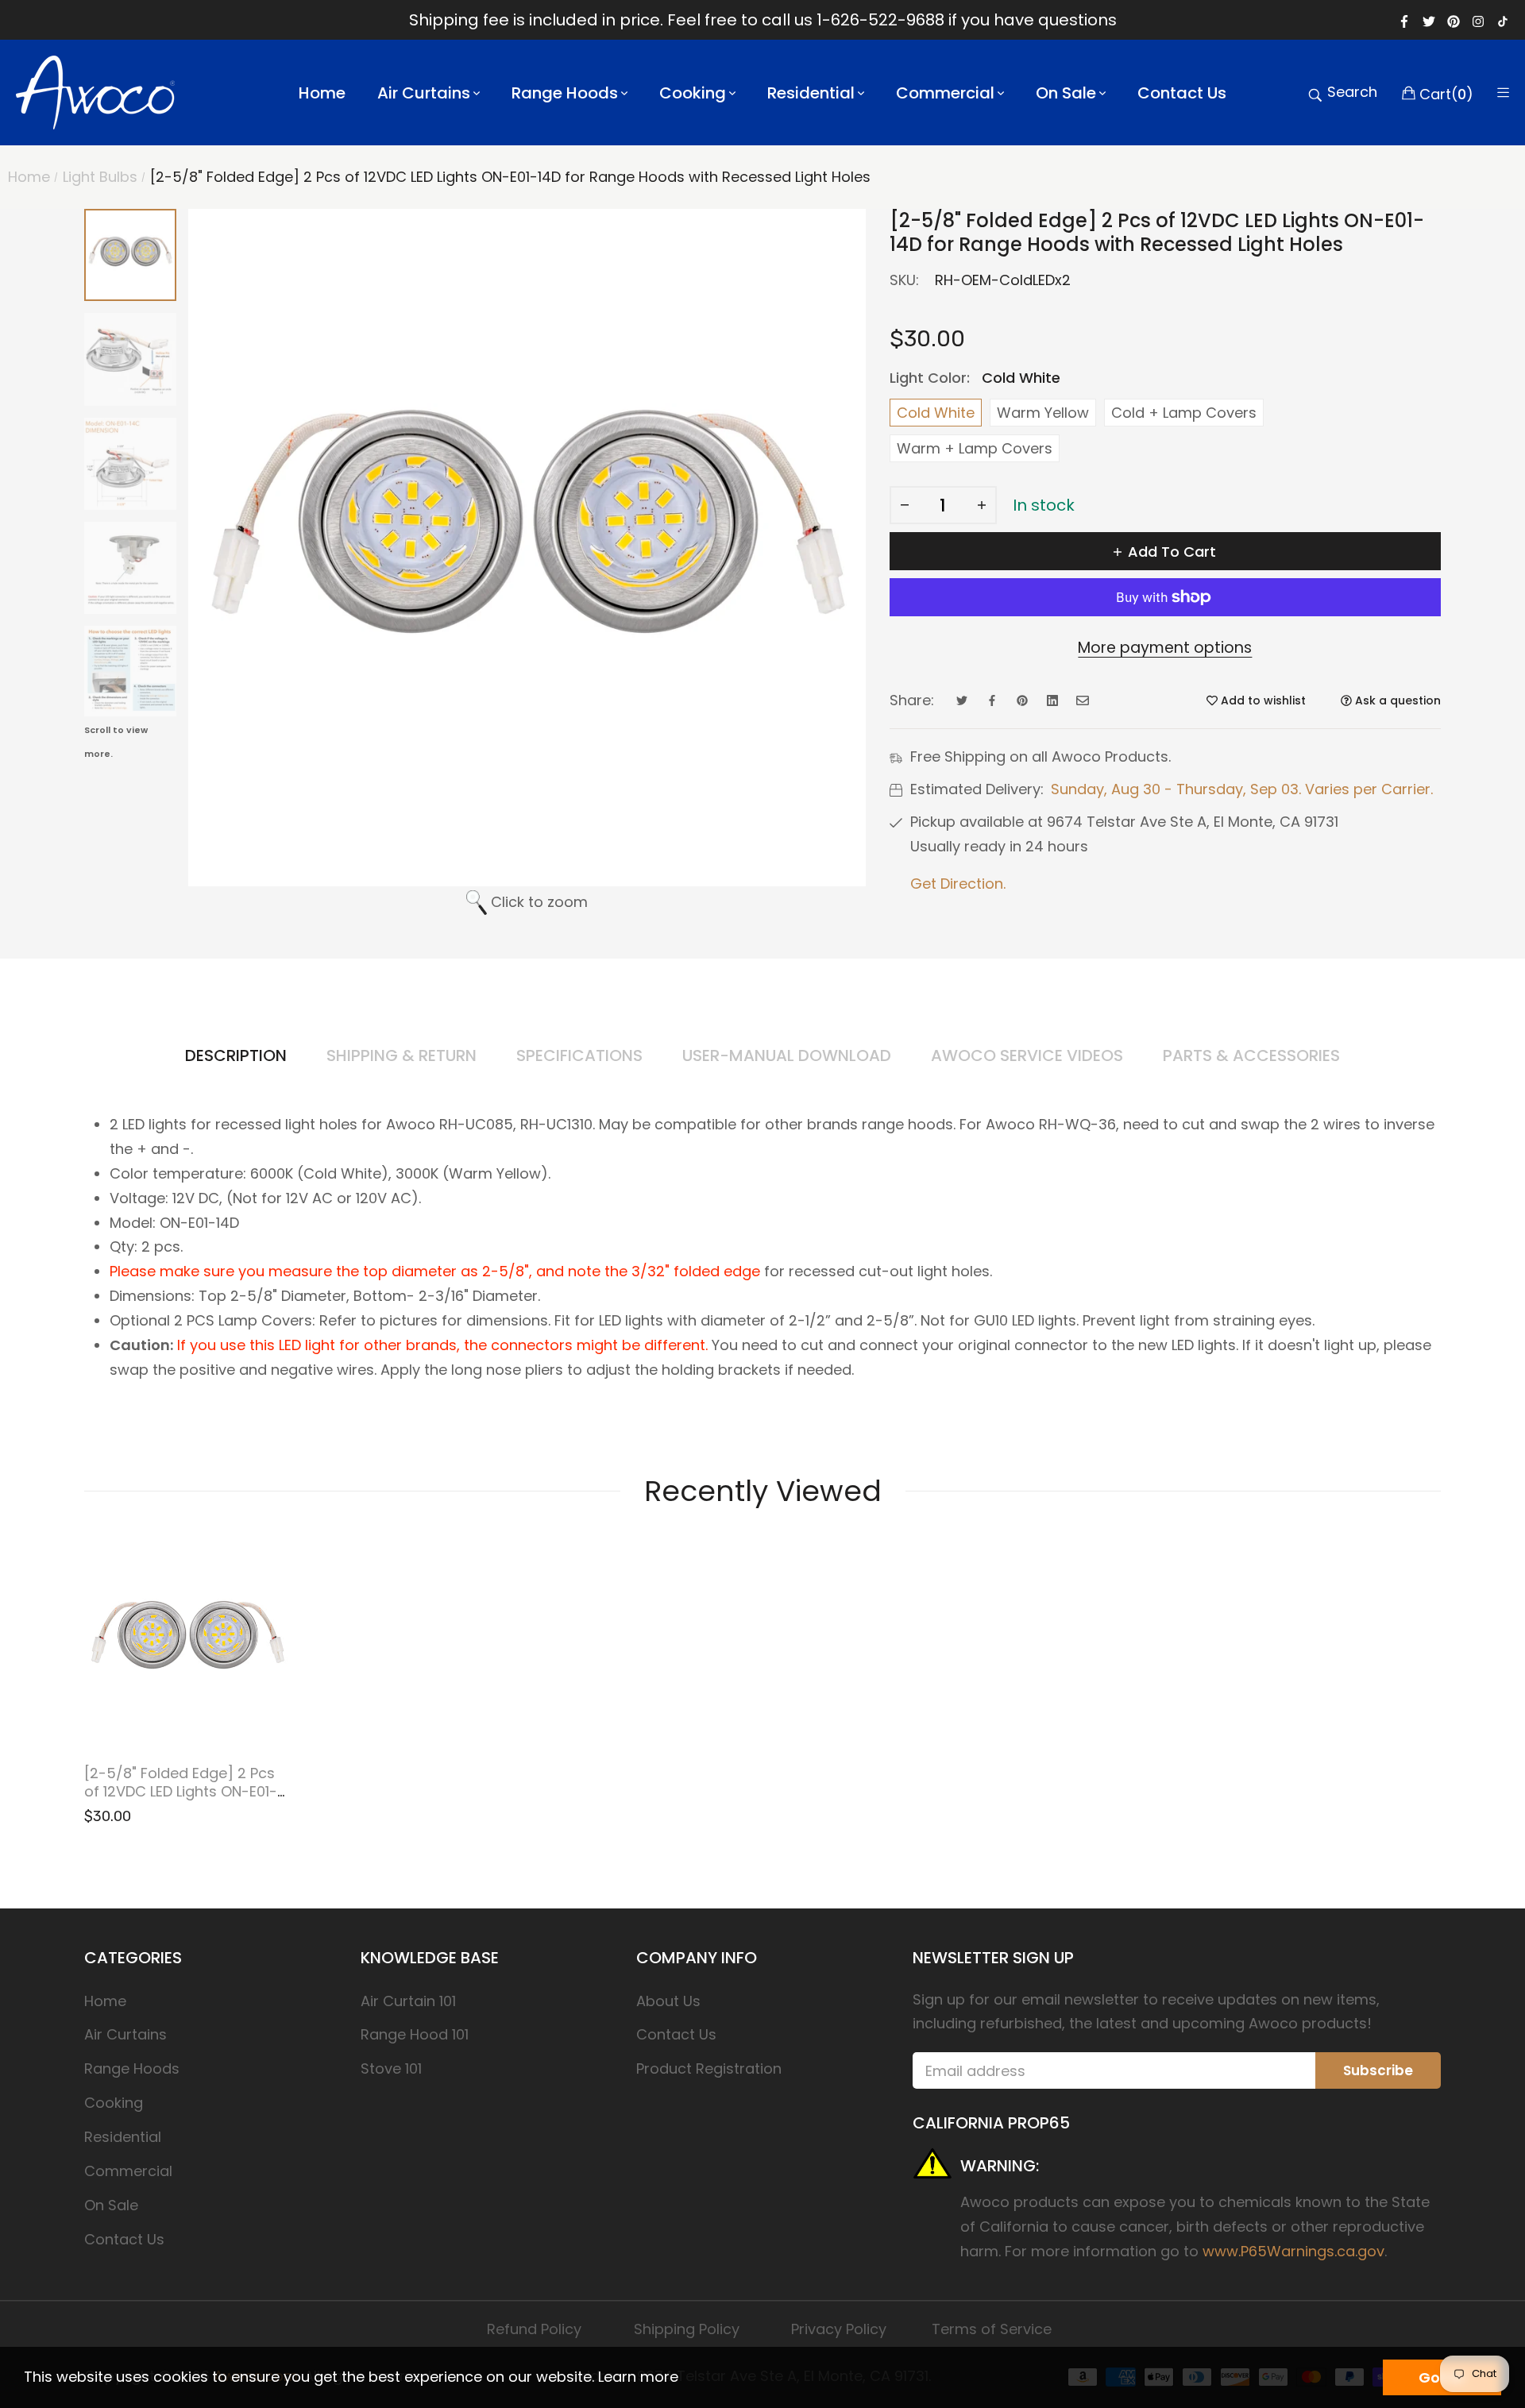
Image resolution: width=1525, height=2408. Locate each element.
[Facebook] (1404, 20)
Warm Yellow (1043, 413)
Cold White (936, 413)
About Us (668, 2001)
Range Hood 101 (415, 2034)
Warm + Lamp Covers (975, 448)
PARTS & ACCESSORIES (1251, 1055)
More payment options (1165, 648)
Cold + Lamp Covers (1184, 413)
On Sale (111, 2205)
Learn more (638, 2377)
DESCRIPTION (236, 1055)
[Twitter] (1429, 20)
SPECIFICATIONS (579, 1055)
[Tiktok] (1503, 20)
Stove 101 (391, 2068)
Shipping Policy (687, 2329)
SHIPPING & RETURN (402, 1055)
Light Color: (975, 378)
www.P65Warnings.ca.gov (1293, 2251)
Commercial (128, 2171)
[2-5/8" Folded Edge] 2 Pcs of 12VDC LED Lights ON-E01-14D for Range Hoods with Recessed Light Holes (181, 1800)
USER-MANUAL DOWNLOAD (787, 1055)
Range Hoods (132, 2068)
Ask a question (1396, 700)
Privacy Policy (839, 2329)
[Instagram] (1478, 20)
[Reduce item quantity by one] (905, 505)
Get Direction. (958, 884)
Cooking (114, 2103)
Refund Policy (534, 2329)
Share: (912, 700)
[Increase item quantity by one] (982, 505)
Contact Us (124, 2239)
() (1446, 93)
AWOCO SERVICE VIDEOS (1027, 1055)
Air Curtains (125, 2034)
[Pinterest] (1454, 20)
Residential (123, 2137)
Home (105, 2001)
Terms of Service (992, 2329)
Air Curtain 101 (408, 2001)
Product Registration (709, 2068)
